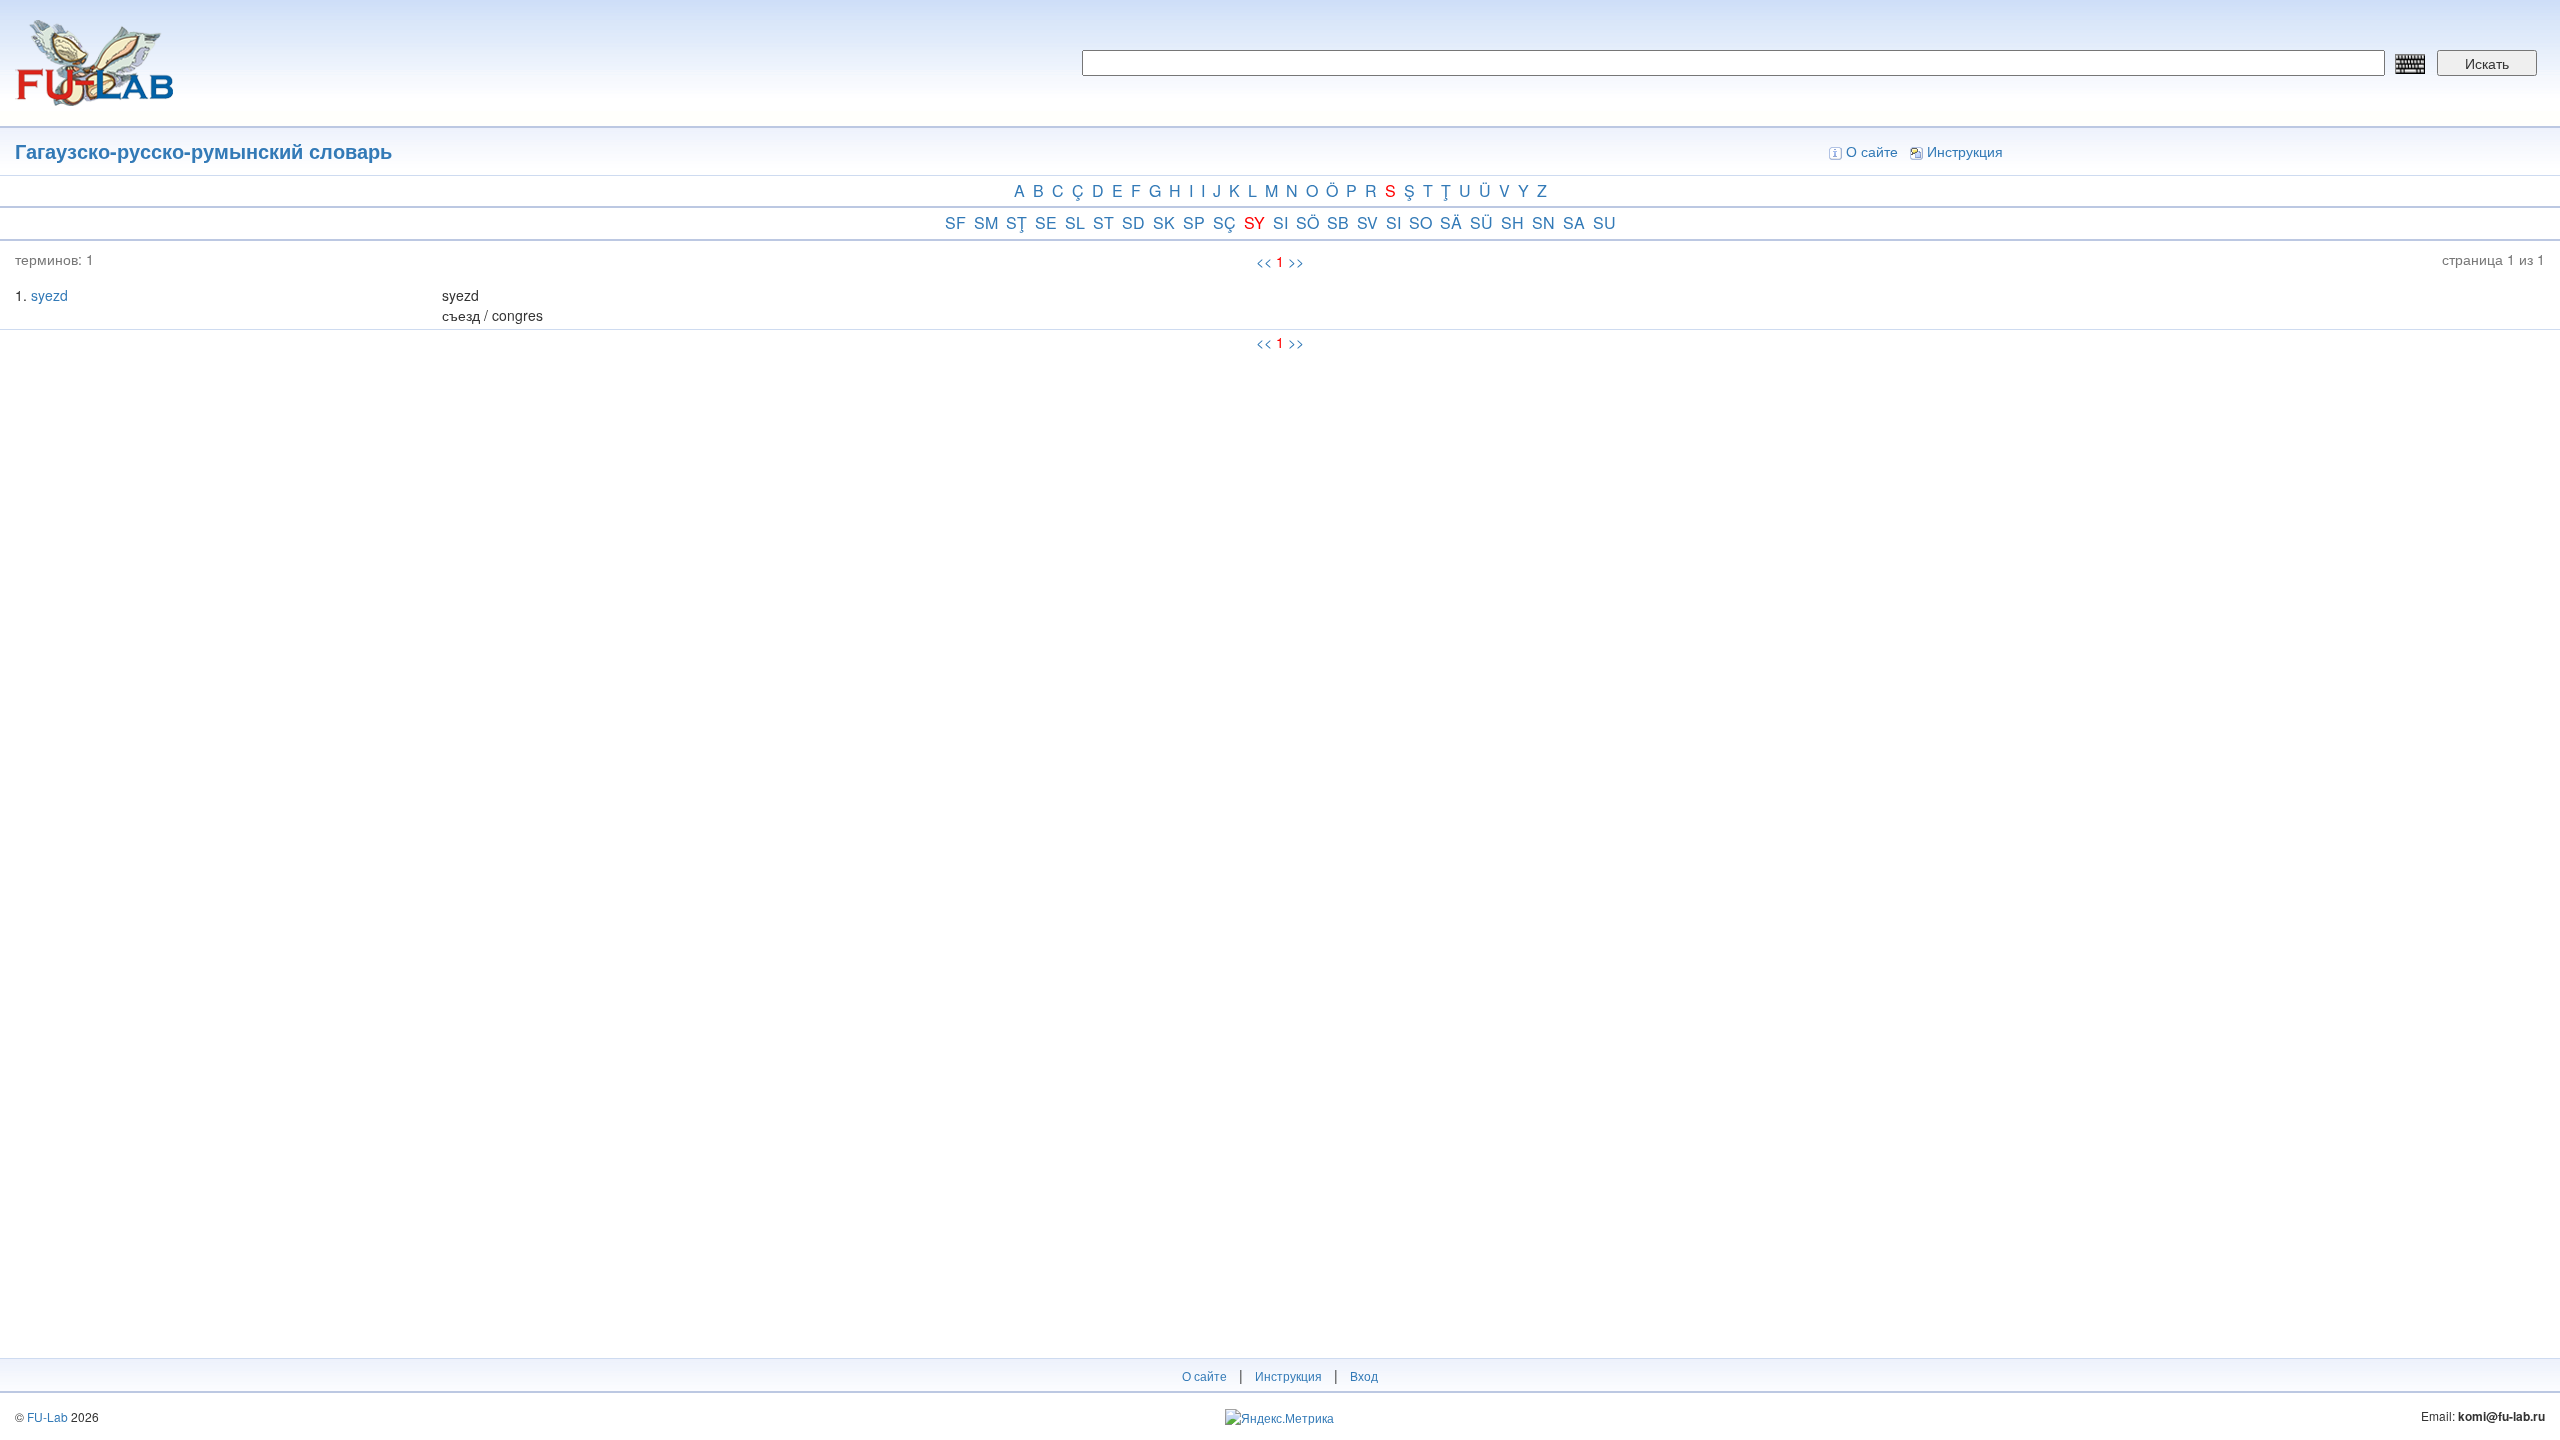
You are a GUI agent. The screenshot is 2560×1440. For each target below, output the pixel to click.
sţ (1016, 222)
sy (1254, 222)
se (1046, 222)
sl (1075, 222)
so (1420, 222)
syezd (49, 295)
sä (1451, 222)
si (1280, 222)
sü (1481, 222)
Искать (2487, 63)
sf (955, 222)
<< (1264, 261)
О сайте (1872, 151)
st (1103, 222)
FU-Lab (47, 1416)
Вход (1364, 1375)
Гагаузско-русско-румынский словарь (203, 150)
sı (1393, 222)
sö (1307, 222)
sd (1133, 222)
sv (1367, 222)
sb (1338, 222)
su (1604, 222)
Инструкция (1965, 151)
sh (1512, 222)
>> (1296, 261)
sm (986, 222)
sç (1224, 222)
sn (1543, 222)
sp (1194, 222)
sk (1164, 222)
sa (1574, 222)
